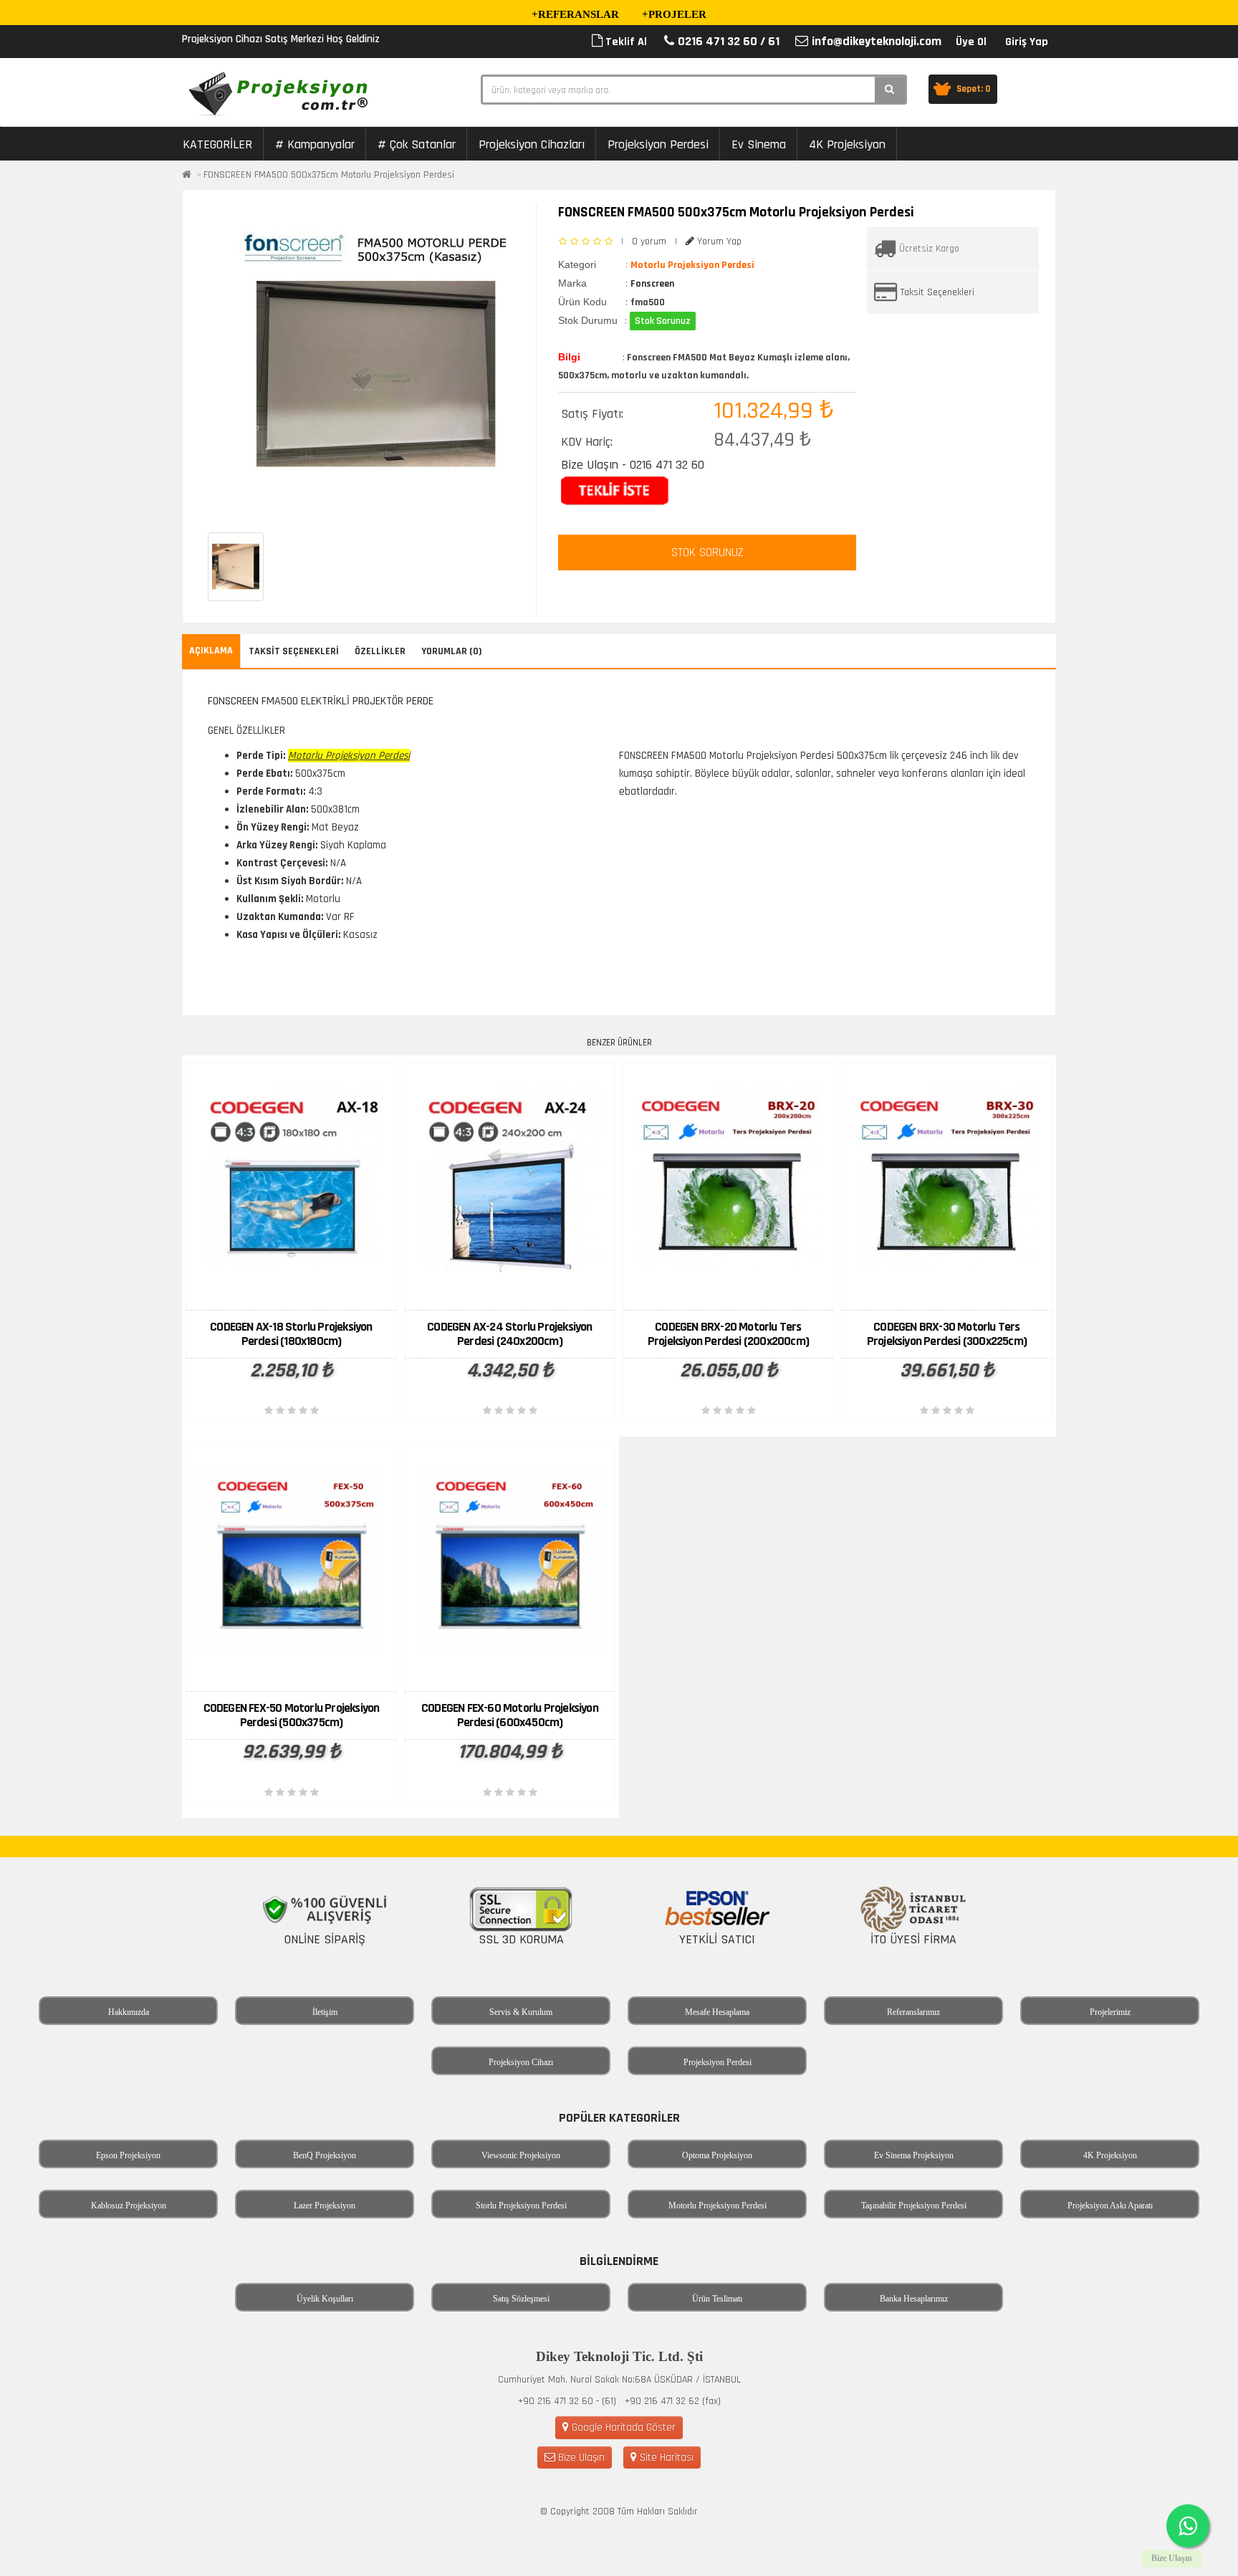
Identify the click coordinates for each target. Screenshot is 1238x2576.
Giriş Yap (1027, 42)
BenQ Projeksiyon (325, 2155)
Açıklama (211, 651)
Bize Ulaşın (580, 2457)
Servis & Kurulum (521, 2012)
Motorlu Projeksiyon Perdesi (718, 2206)
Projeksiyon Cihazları (532, 144)
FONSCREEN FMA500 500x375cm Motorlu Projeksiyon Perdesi (329, 175)
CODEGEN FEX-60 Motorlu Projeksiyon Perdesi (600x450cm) (510, 1715)
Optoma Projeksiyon (717, 2155)
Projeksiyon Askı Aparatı (1110, 2206)
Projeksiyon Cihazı (521, 2062)
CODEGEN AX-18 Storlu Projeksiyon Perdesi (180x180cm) (291, 1334)
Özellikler (380, 651)
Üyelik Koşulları (325, 2299)
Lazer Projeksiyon (325, 2206)
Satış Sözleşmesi (521, 2299)
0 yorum (649, 241)
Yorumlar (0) (452, 651)
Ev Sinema (759, 144)
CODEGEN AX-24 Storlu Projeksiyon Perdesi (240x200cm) (509, 1334)
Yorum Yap (718, 241)
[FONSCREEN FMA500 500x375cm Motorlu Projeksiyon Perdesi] (375, 361)
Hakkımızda (129, 2012)
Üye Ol (971, 42)
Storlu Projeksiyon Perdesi (521, 2206)
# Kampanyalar (315, 144)
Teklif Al (625, 42)
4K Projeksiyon (847, 144)
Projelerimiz (1110, 2012)
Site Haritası (665, 2457)
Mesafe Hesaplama (717, 2012)
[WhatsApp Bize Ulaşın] (1188, 2526)
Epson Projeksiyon (128, 2155)
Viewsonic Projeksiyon (521, 2155)
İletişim (325, 2012)
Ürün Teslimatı (717, 2299)
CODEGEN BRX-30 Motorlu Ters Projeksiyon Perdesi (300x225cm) (947, 1334)
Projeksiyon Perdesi (658, 144)
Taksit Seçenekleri (937, 292)
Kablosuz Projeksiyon (129, 2206)
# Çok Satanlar (417, 144)
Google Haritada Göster (622, 2427)
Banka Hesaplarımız (914, 2299)
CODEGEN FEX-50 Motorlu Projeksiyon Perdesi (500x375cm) (292, 1715)
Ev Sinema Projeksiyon (914, 2155)
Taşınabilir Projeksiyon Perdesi (914, 2206)
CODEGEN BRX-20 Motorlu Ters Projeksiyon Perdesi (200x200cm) (728, 1334)
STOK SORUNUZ (707, 552)
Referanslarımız (913, 2012)
